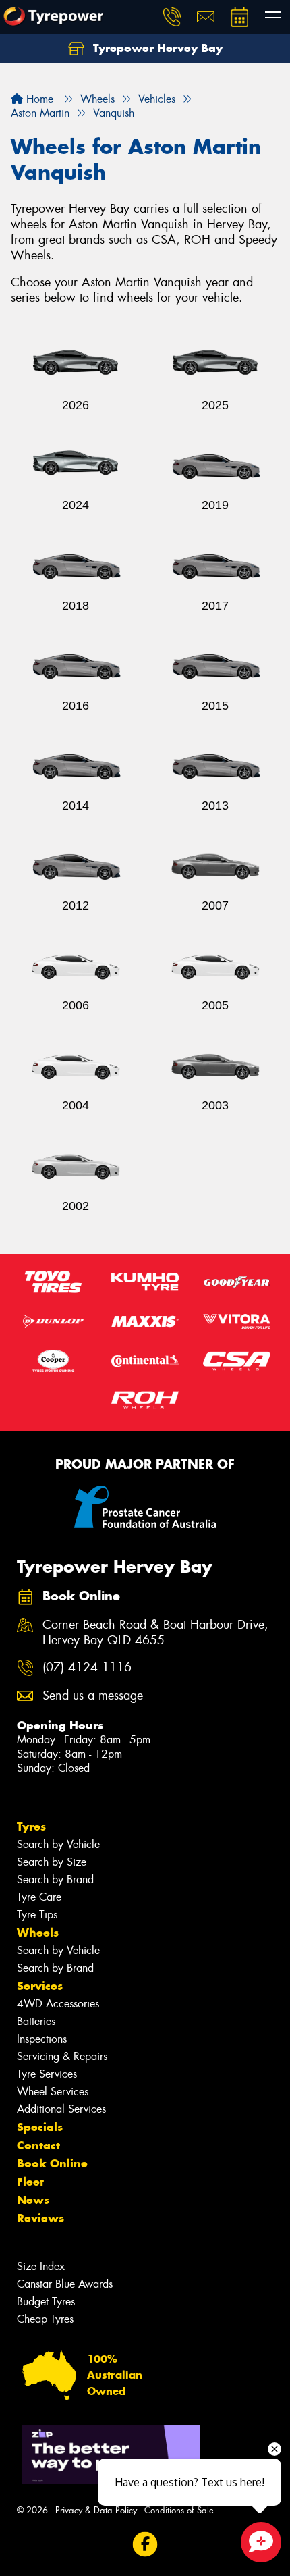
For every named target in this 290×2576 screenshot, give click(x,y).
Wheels (38, 1933)
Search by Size (52, 1862)
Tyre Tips (37, 1915)
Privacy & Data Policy (96, 2510)
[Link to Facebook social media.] (145, 2545)
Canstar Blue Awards (65, 2284)
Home (38, 99)
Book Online (52, 2163)
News (33, 2200)
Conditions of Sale (179, 2510)
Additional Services (61, 2109)
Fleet (30, 2182)
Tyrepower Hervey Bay (156, 48)
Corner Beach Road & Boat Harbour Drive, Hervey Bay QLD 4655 (155, 1633)
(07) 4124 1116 (87, 1667)
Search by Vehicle (58, 1844)
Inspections (42, 2039)
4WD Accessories (58, 2004)
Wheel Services (53, 2092)
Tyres (31, 1826)
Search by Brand (55, 1880)
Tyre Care (39, 1897)
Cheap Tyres (45, 2319)
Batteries (36, 2021)
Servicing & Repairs (62, 2056)
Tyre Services (47, 2074)
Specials (40, 2127)
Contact (38, 2145)
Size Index (41, 2266)
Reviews (40, 2218)
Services (40, 1986)
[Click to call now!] (172, 17)
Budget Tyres (46, 2302)
